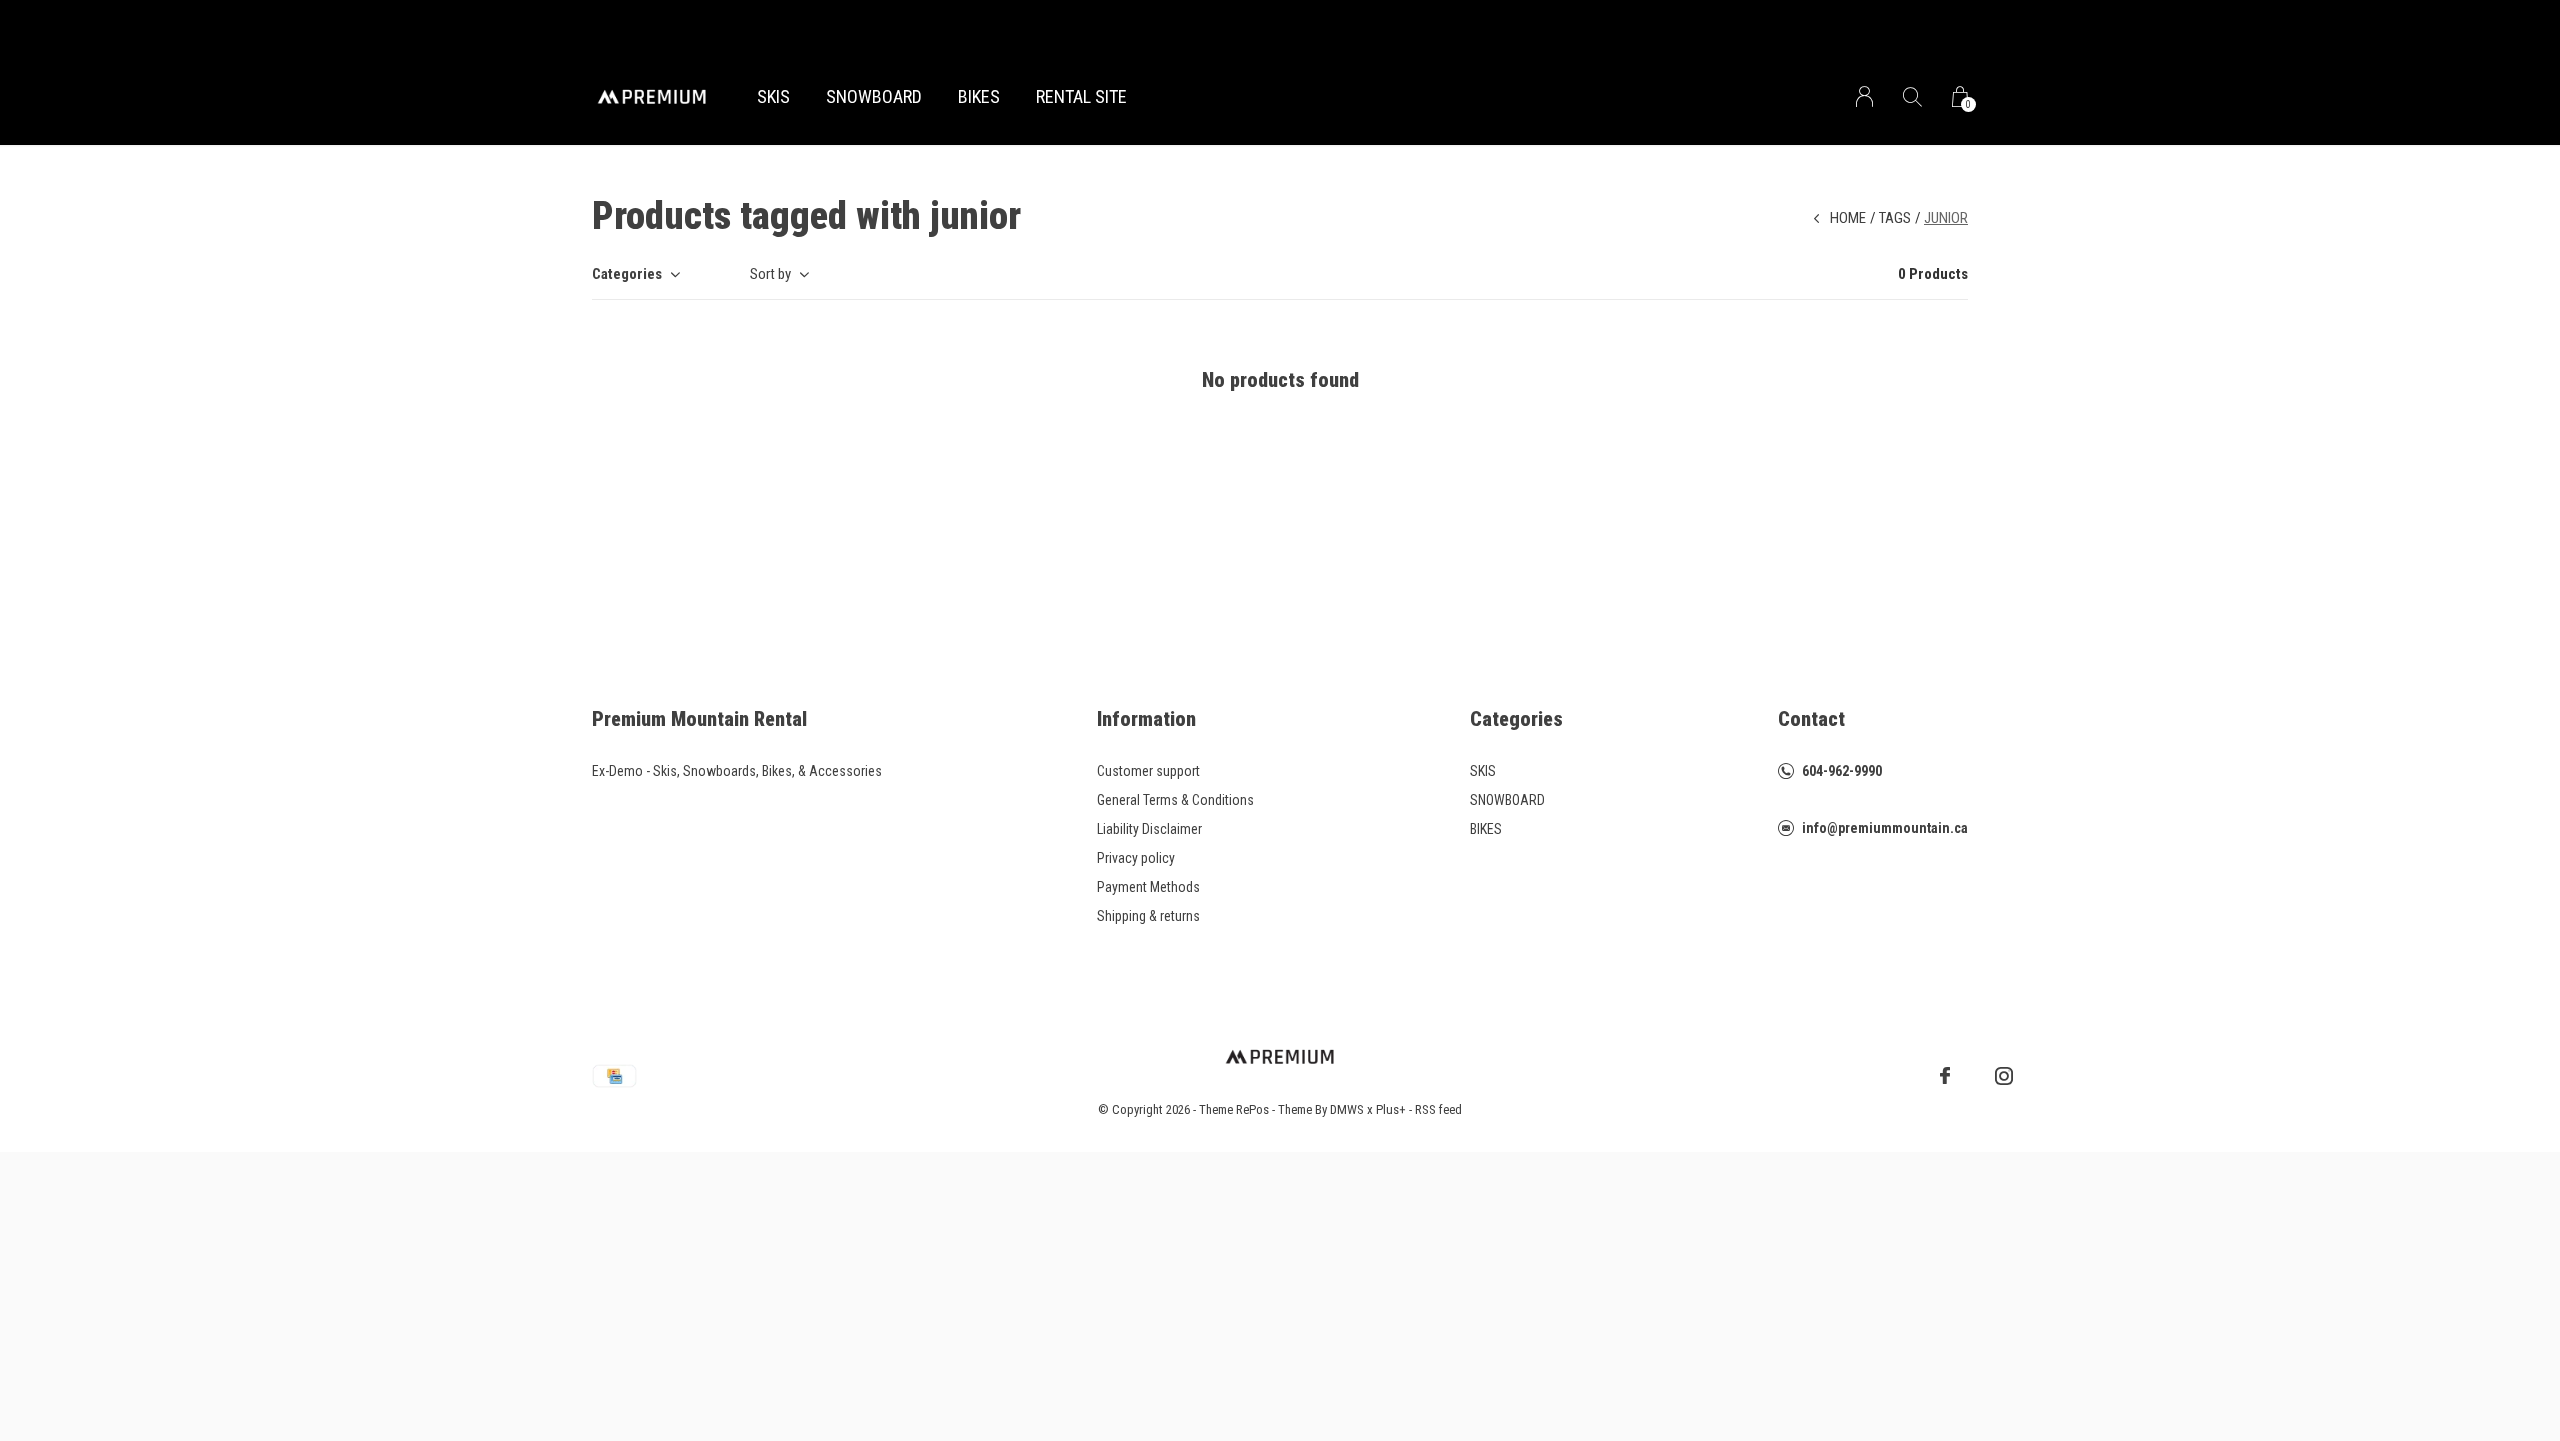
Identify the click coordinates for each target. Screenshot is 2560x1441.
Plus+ (1391, 1109)
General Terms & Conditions (1175, 800)
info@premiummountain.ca (1885, 828)
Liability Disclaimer (1149, 829)
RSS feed (1438, 1109)
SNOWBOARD (874, 96)
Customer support (1148, 771)
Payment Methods (1148, 887)
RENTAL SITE (1081, 96)
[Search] (1912, 96)
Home (1848, 218)
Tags (1895, 218)
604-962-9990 (1842, 771)
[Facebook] (1945, 1076)
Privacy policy (1136, 858)
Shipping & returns (1148, 916)
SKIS (773, 96)
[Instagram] (2004, 1076)
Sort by (770, 274)
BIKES (979, 96)
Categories (627, 274)
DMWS (1347, 1109)
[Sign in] (1864, 96)
